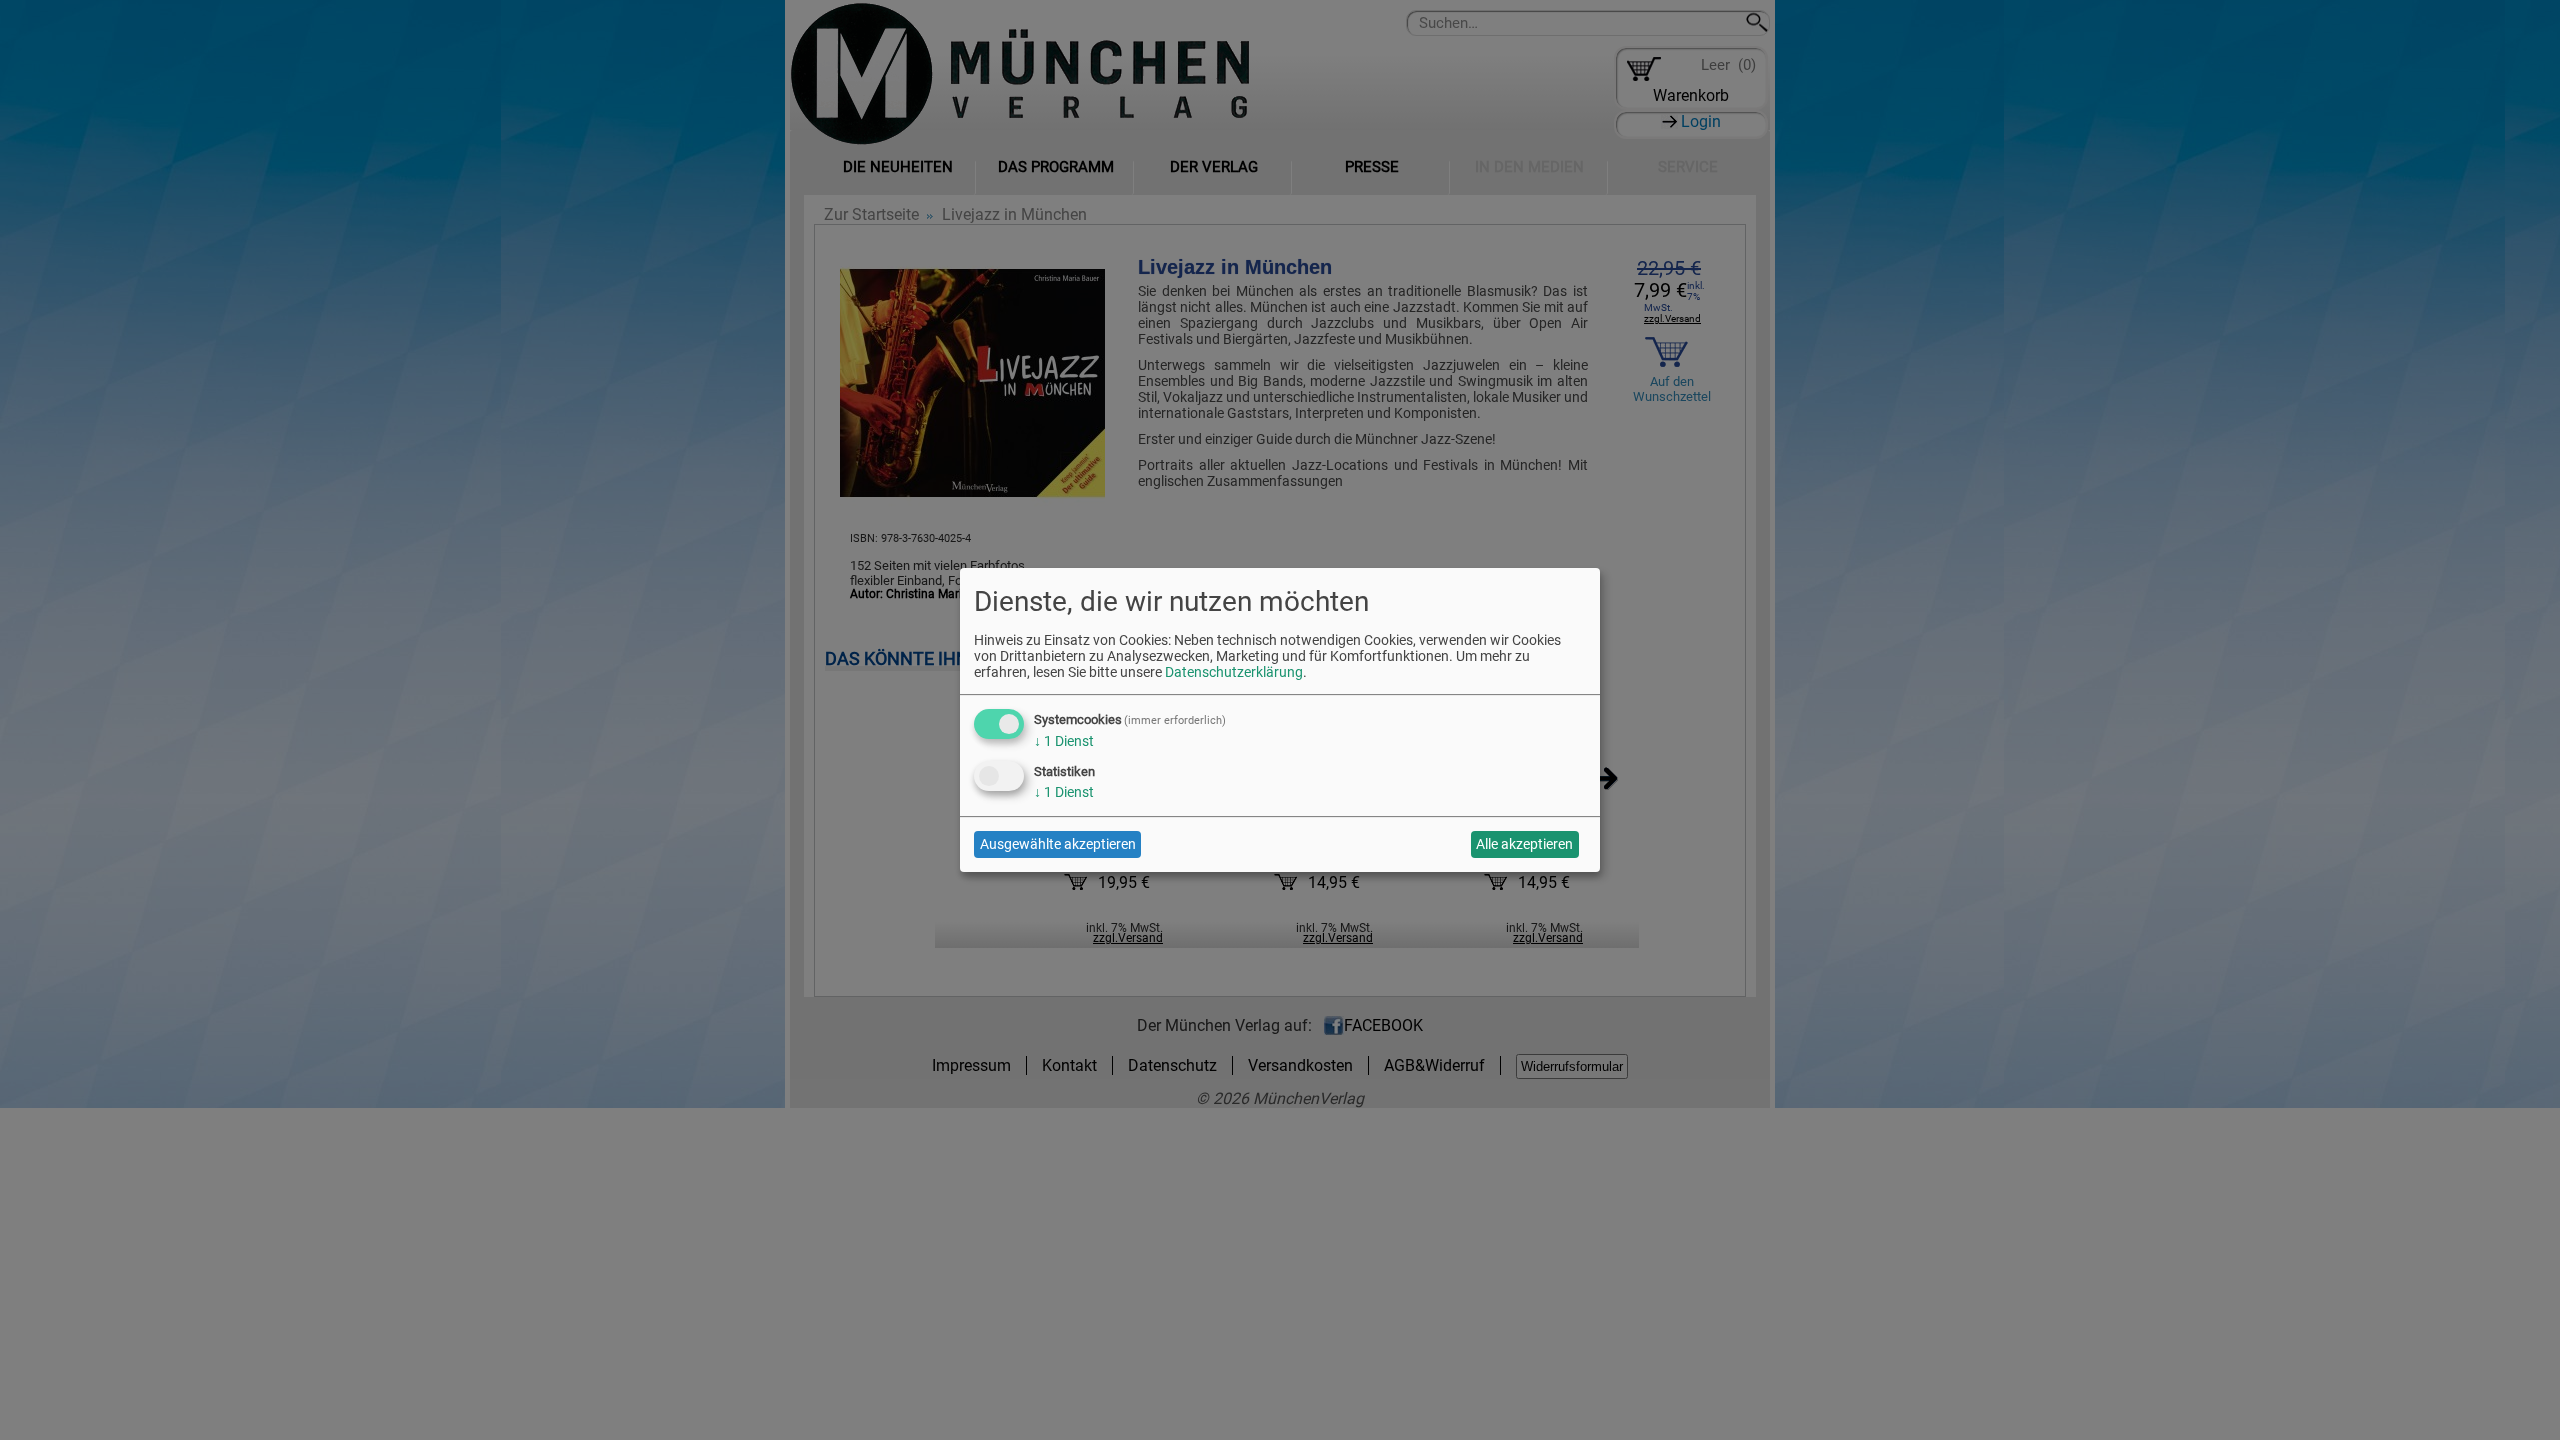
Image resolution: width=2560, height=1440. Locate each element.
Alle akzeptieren (1524, 844)
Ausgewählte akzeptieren (1058, 844)
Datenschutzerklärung (1234, 672)
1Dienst (1064, 741)
